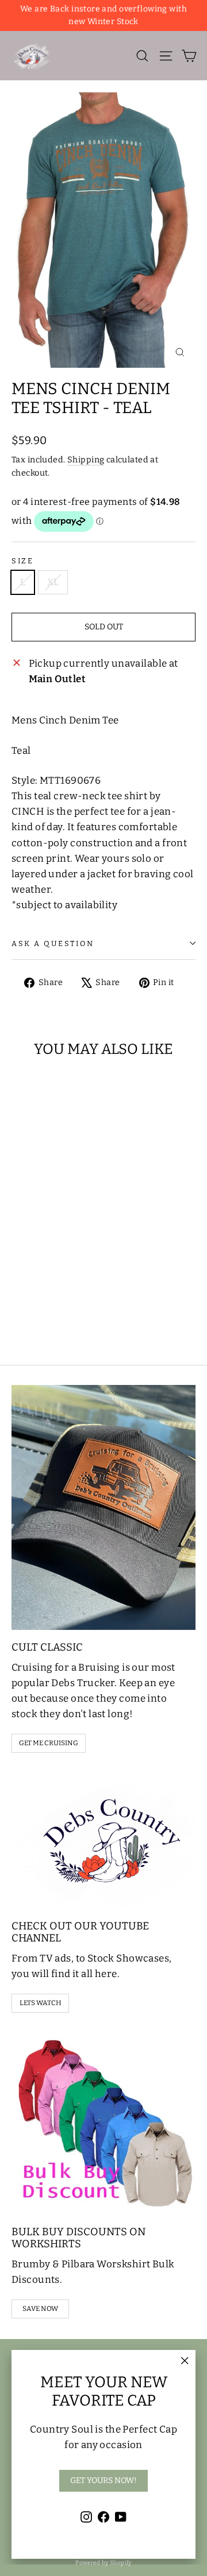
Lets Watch (41, 2003)
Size (22, 561)
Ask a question (53, 943)
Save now (40, 2309)
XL (53, 582)
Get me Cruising (49, 1743)
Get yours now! (103, 2480)
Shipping (86, 460)
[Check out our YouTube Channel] (103, 1840)
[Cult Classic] (103, 1507)
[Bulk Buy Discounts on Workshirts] (103, 2123)
